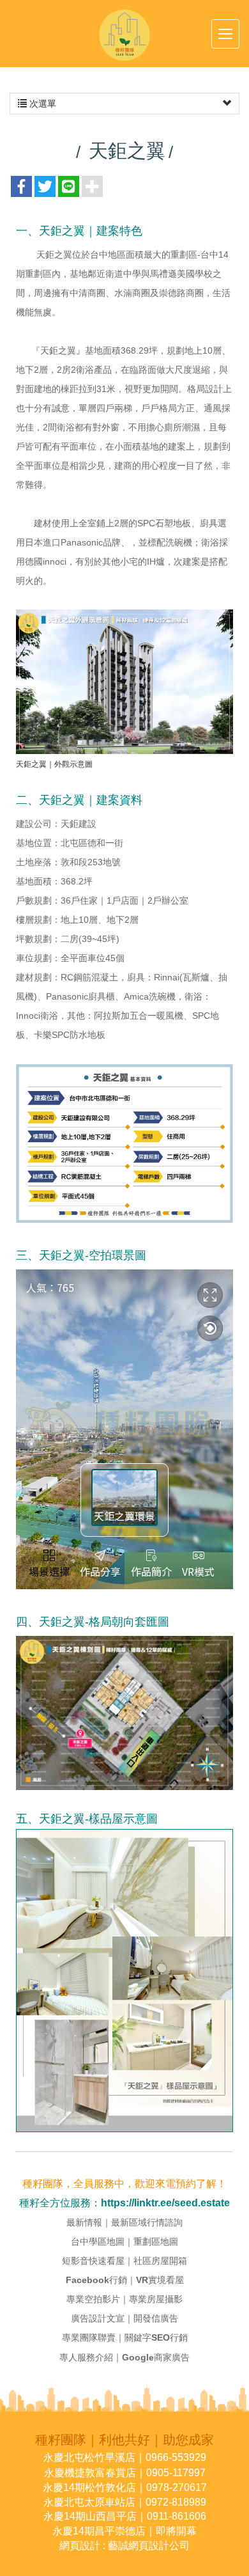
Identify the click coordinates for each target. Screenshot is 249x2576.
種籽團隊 (124, 35)
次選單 (41, 104)
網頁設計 (80, 2546)
